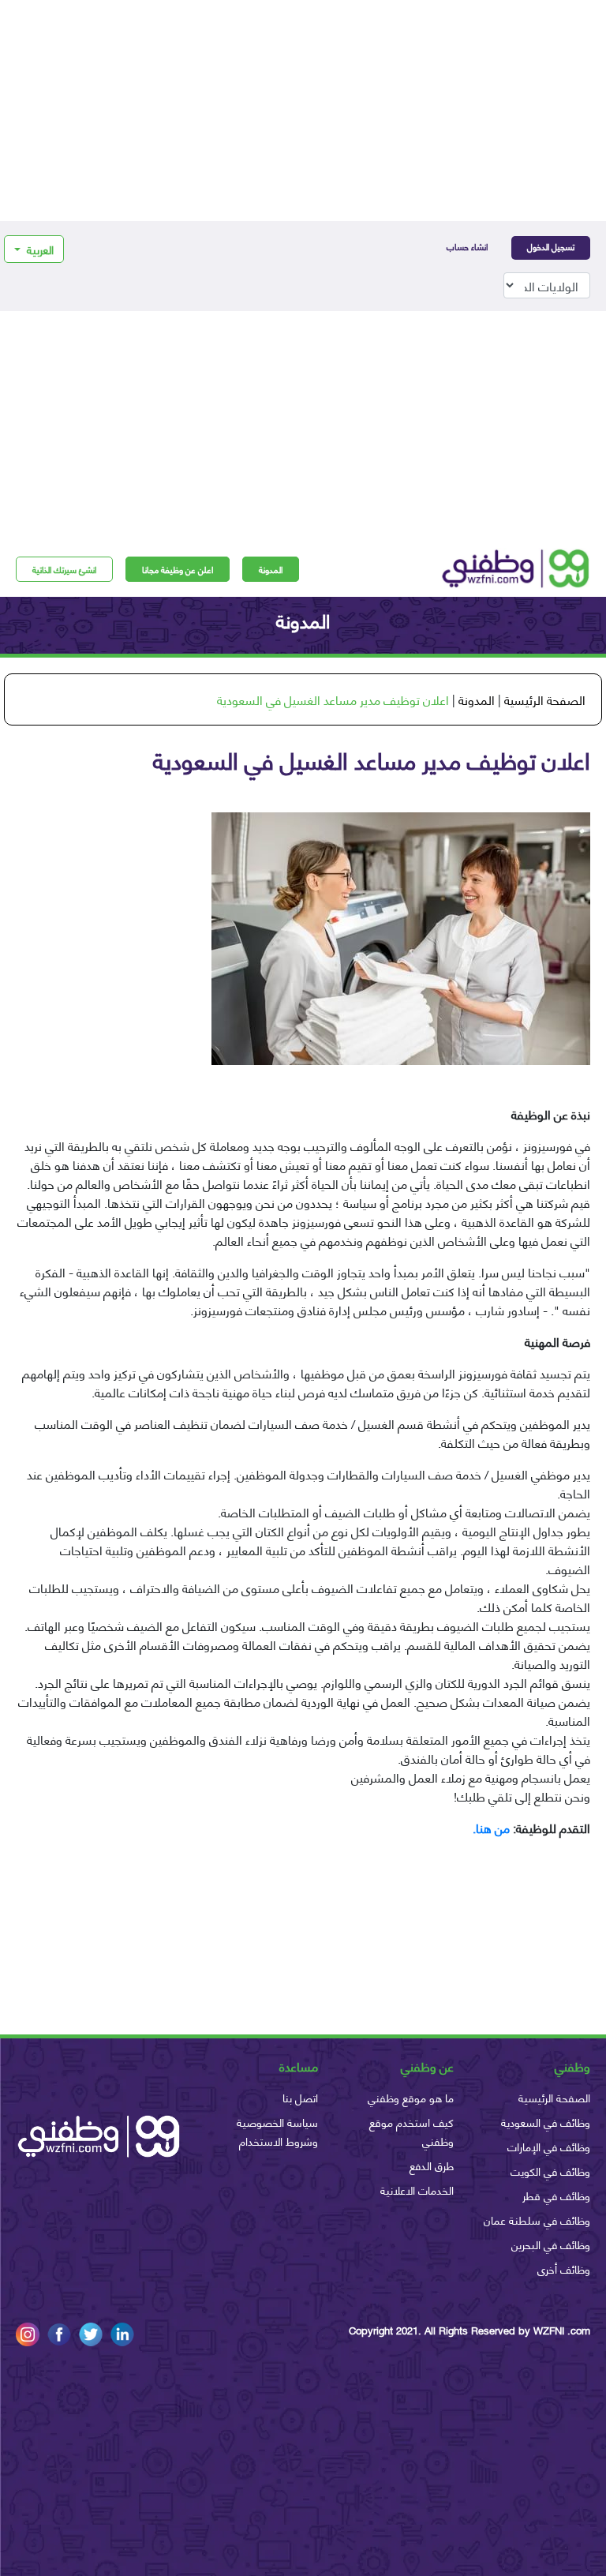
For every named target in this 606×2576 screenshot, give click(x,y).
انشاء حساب (467, 246)
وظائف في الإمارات (549, 2146)
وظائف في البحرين (551, 2244)
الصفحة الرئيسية (545, 699)
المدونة (271, 569)
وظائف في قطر (556, 2195)
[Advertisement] (303, 111)
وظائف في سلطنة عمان (537, 2220)
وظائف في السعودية (546, 2122)
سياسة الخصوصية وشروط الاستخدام (277, 2131)
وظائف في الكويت (550, 2171)
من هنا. (493, 1827)
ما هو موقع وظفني (411, 2097)
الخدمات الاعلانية (417, 2190)
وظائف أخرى (564, 2269)
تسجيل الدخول (551, 246)
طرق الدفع (432, 2165)
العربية (39, 249)
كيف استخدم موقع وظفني (411, 2131)
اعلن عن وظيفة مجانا (178, 569)
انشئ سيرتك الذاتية (64, 569)
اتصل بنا (300, 2097)
